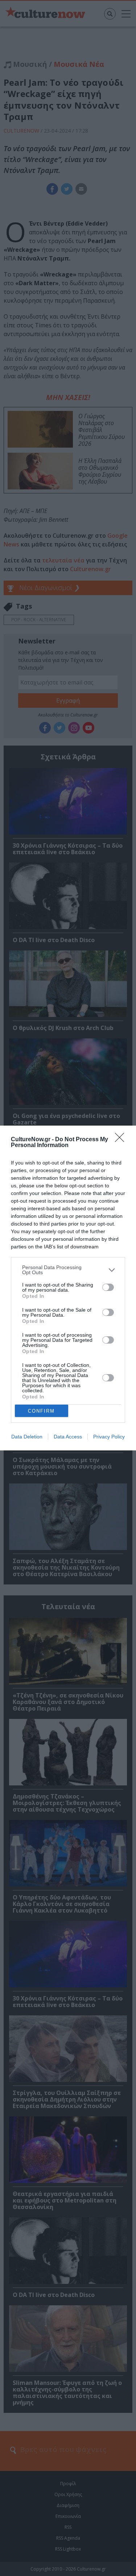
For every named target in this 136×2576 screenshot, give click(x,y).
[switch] (108, 1287)
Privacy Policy (109, 1437)
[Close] (122, 1140)
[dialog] (68, 1288)
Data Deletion (27, 1437)
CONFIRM (41, 1411)
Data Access (68, 1437)
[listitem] (68, 1270)
